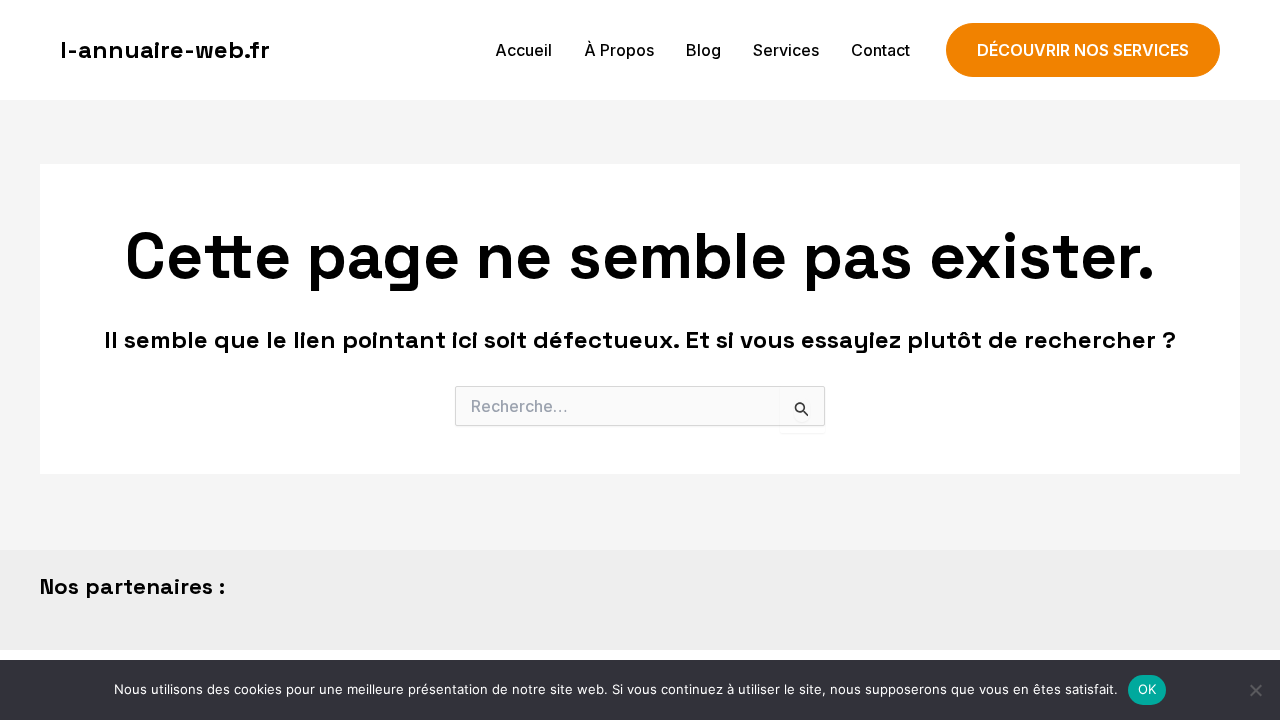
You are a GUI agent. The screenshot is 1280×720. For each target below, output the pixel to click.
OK (1147, 689)
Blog (703, 50)
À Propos (619, 50)
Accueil (523, 50)
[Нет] (1255, 690)
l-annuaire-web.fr (165, 49)
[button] (1083, 50)
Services (786, 50)
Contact (880, 50)
